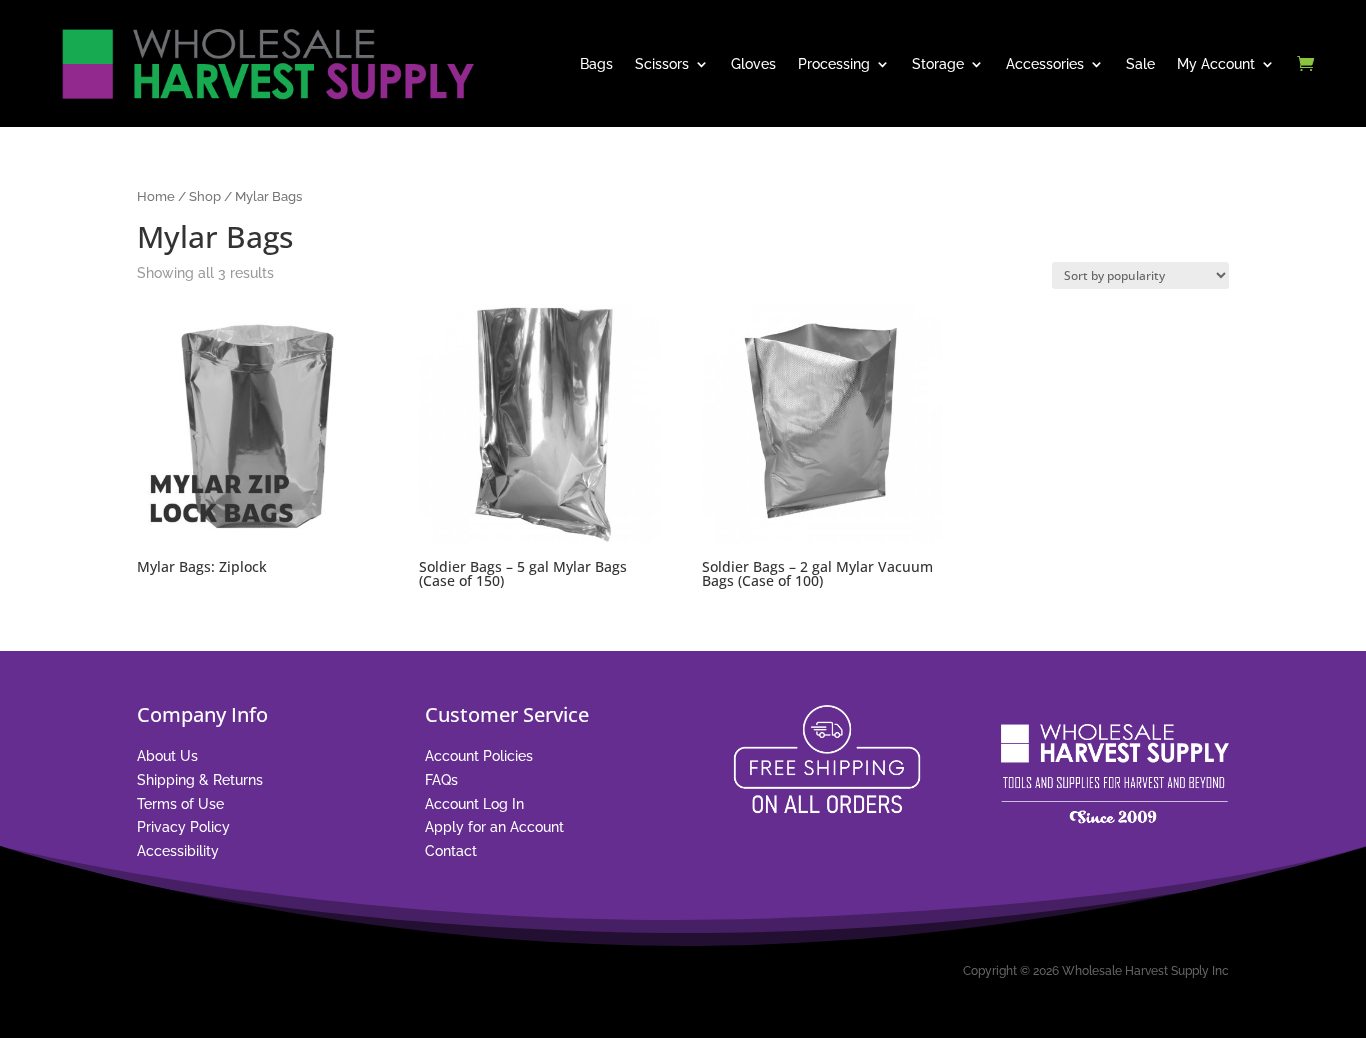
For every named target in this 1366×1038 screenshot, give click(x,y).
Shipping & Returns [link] (200, 780)
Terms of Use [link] (180, 804)
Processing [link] (834, 64)
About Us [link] (167, 756)
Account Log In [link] (474, 804)
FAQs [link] (441, 780)
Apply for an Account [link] (494, 827)
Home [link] (156, 196)
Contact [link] (451, 851)
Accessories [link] (1045, 64)
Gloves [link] (753, 64)
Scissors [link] (662, 64)
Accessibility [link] (178, 851)
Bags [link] (596, 64)
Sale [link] (1140, 64)
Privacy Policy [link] (183, 827)
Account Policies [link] (479, 756)
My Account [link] (1216, 64)
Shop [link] (205, 196)
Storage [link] (938, 64)
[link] (266, 64)
